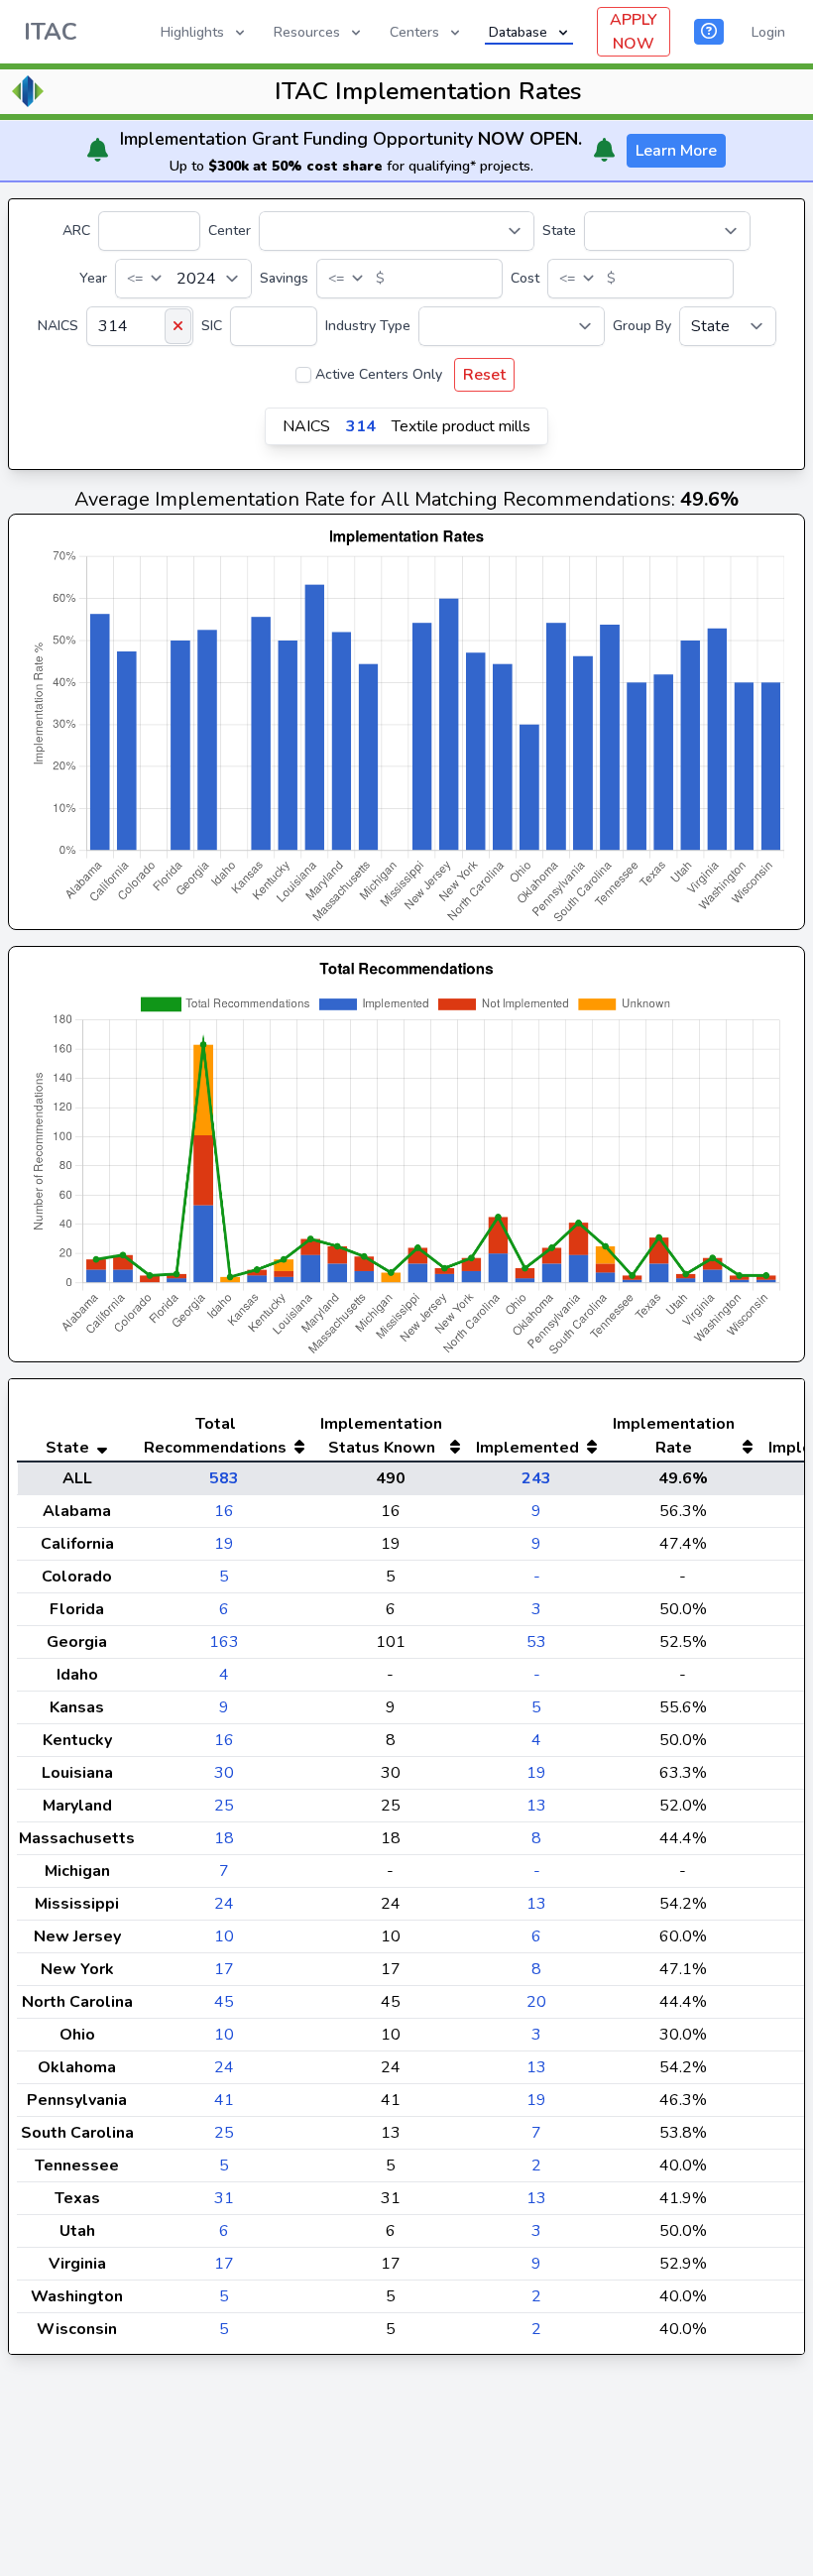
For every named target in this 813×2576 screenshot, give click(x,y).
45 (224, 2002)
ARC (76, 231)
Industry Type (368, 326)
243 (536, 1478)
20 (536, 2002)
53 (536, 1642)
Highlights (192, 32)
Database (518, 32)
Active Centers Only (379, 374)
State (559, 231)
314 (361, 426)
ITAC (51, 32)
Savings (284, 278)
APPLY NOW (634, 32)
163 (224, 1642)
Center (230, 231)
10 (224, 1936)
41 (224, 2100)
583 (224, 1478)
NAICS (58, 326)
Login (768, 32)
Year (93, 278)
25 (224, 1806)
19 (224, 1544)
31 (224, 2198)
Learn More (676, 151)
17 (224, 1969)
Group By (642, 326)
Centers (414, 32)
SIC (212, 326)
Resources (307, 32)
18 (224, 1838)
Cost (525, 278)
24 (224, 1904)
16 (224, 1511)
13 (536, 1806)
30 (224, 1773)
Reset (484, 375)
